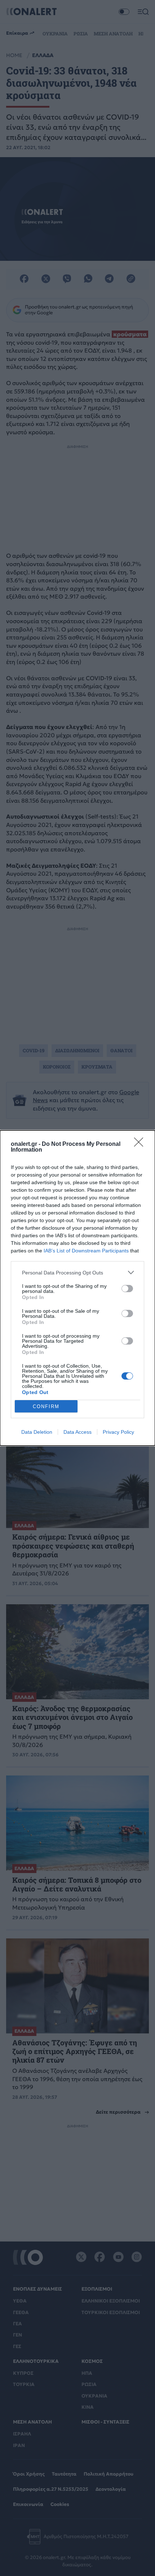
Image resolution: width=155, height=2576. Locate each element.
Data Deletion (37, 1432)
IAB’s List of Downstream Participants (86, 1251)
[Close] (141, 1144)
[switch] (127, 1289)
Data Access (77, 1432)
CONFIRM (46, 1406)
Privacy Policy (118, 1432)
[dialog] (77, 1288)
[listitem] (77, 1272)
